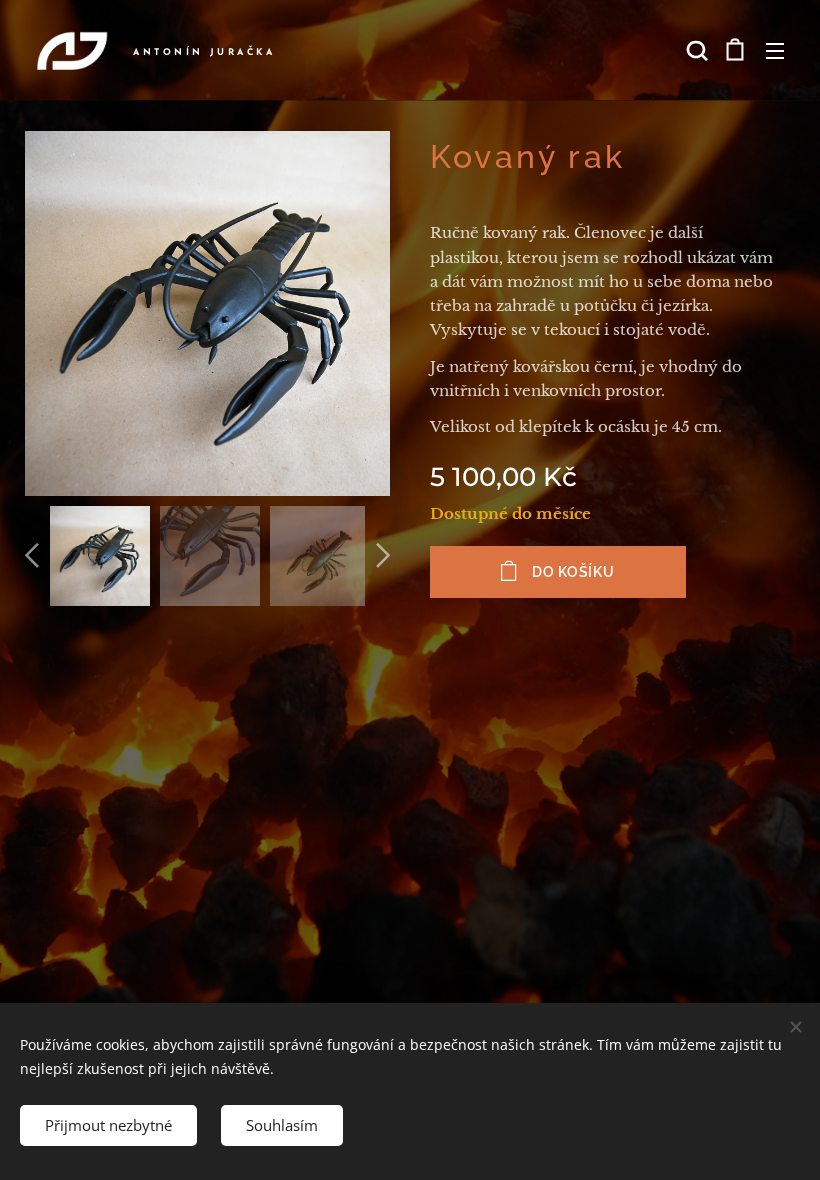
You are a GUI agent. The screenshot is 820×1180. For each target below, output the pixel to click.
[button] (695, 50)
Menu (775, 50)
